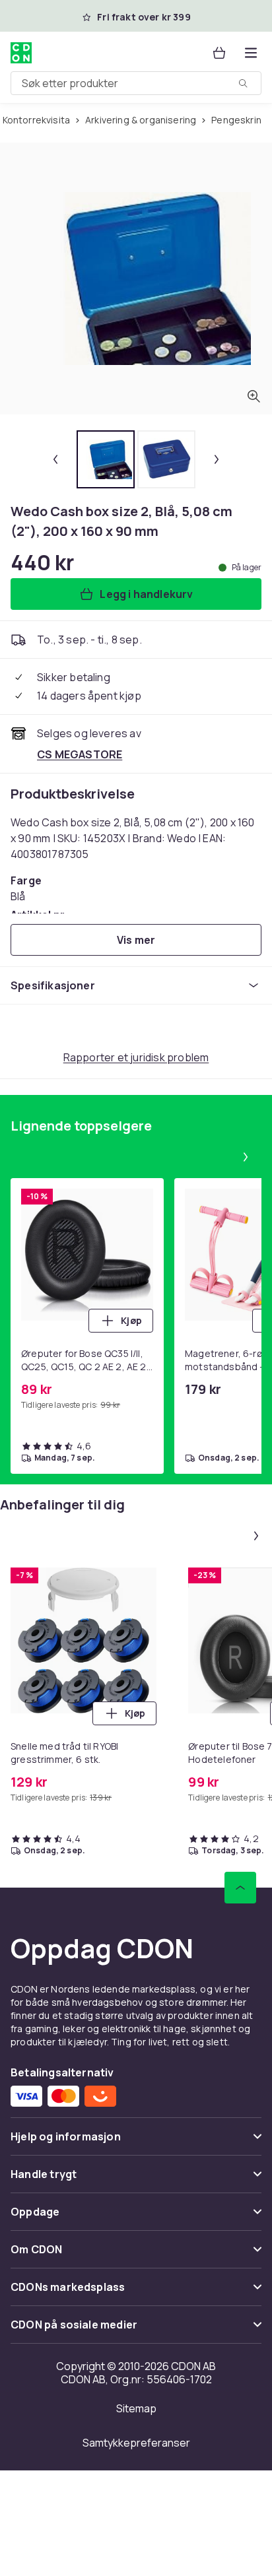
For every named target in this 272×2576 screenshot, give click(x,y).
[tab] (106, 459)
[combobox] (136, 83)
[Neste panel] (246, 1157)
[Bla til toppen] (240, 1888)
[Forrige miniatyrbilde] (55, 459)
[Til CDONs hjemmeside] (21, 53)
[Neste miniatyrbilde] (217, 459)
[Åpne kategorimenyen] (251, 53)
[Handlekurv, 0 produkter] (219, 53)
